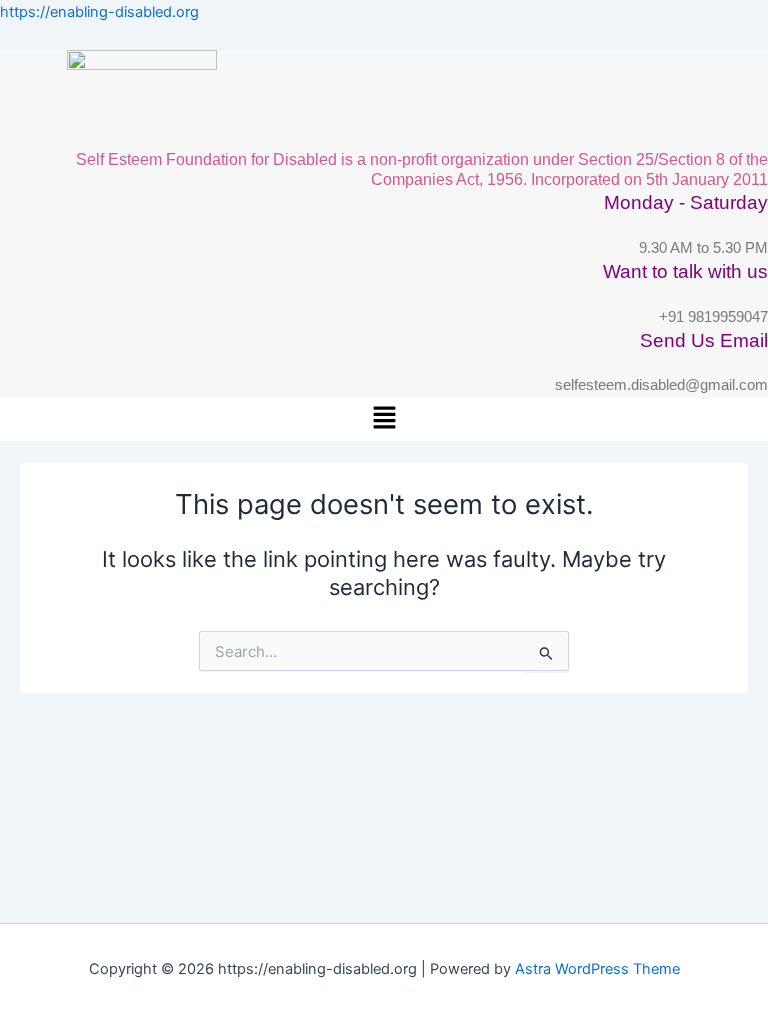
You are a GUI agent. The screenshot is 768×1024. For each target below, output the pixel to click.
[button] (384, 419)
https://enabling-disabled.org (99, 12)
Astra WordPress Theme (597, 969)
